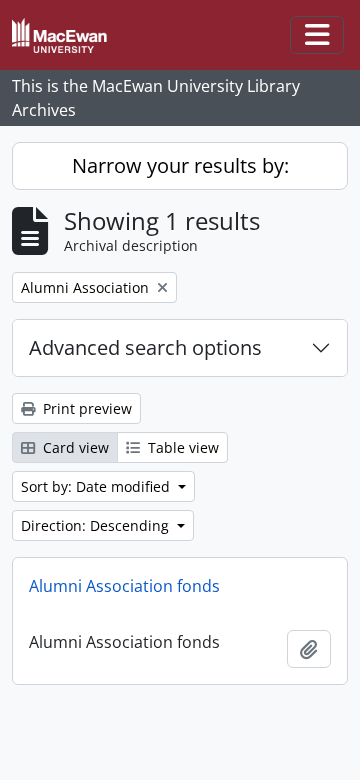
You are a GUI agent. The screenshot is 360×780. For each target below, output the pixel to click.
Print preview (85, 408)
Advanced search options (145, 347)
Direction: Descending (97, 525)
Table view (181, 447)
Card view (74, 447)
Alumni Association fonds (124, 586)
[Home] (67, 35)
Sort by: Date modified (97, 486)
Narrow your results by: (180, 165)
